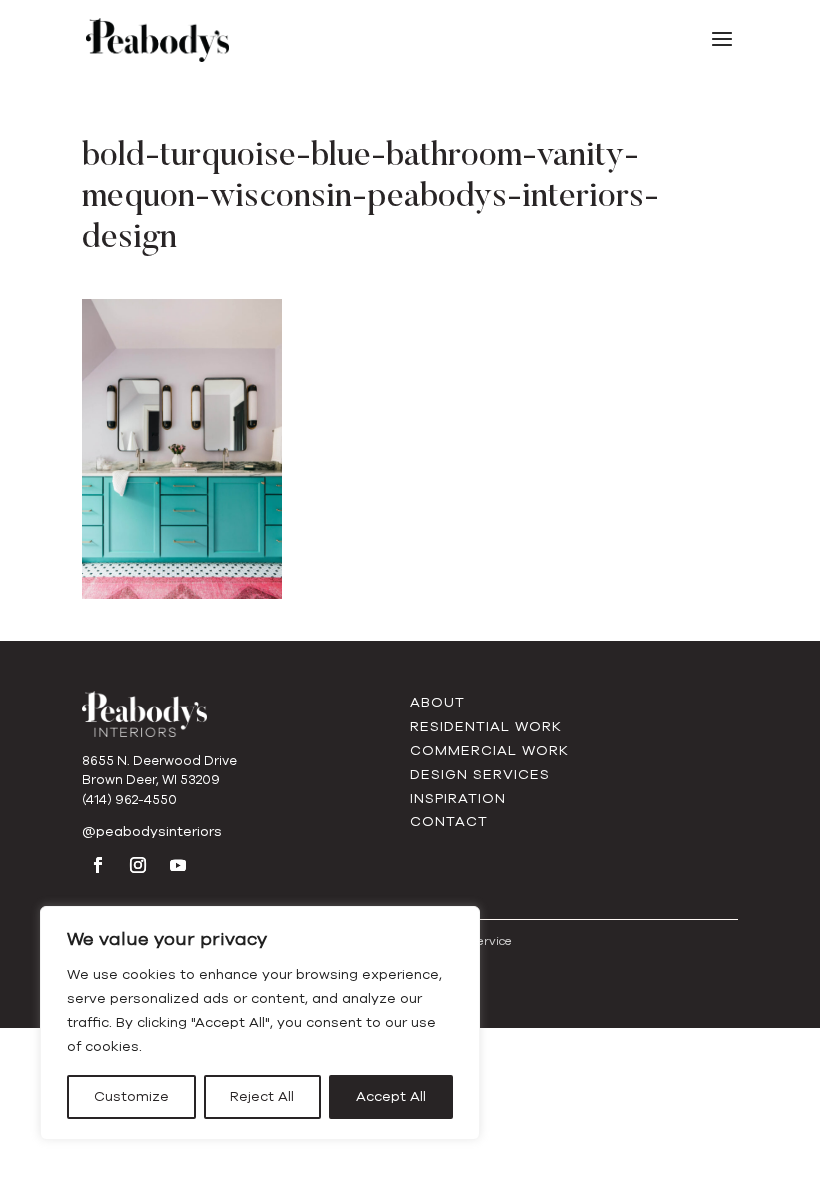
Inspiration (458, 798)
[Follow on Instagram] (138, 865)
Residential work (486, 726)
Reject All (262, 1096)
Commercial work (489, 750)
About (437, 702)
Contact (449, 821)
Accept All (391, 1096)
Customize (131, 1096)
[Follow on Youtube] (178, 865)
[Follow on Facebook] (98, 865)
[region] (260, 1023)
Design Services (480, 774)
